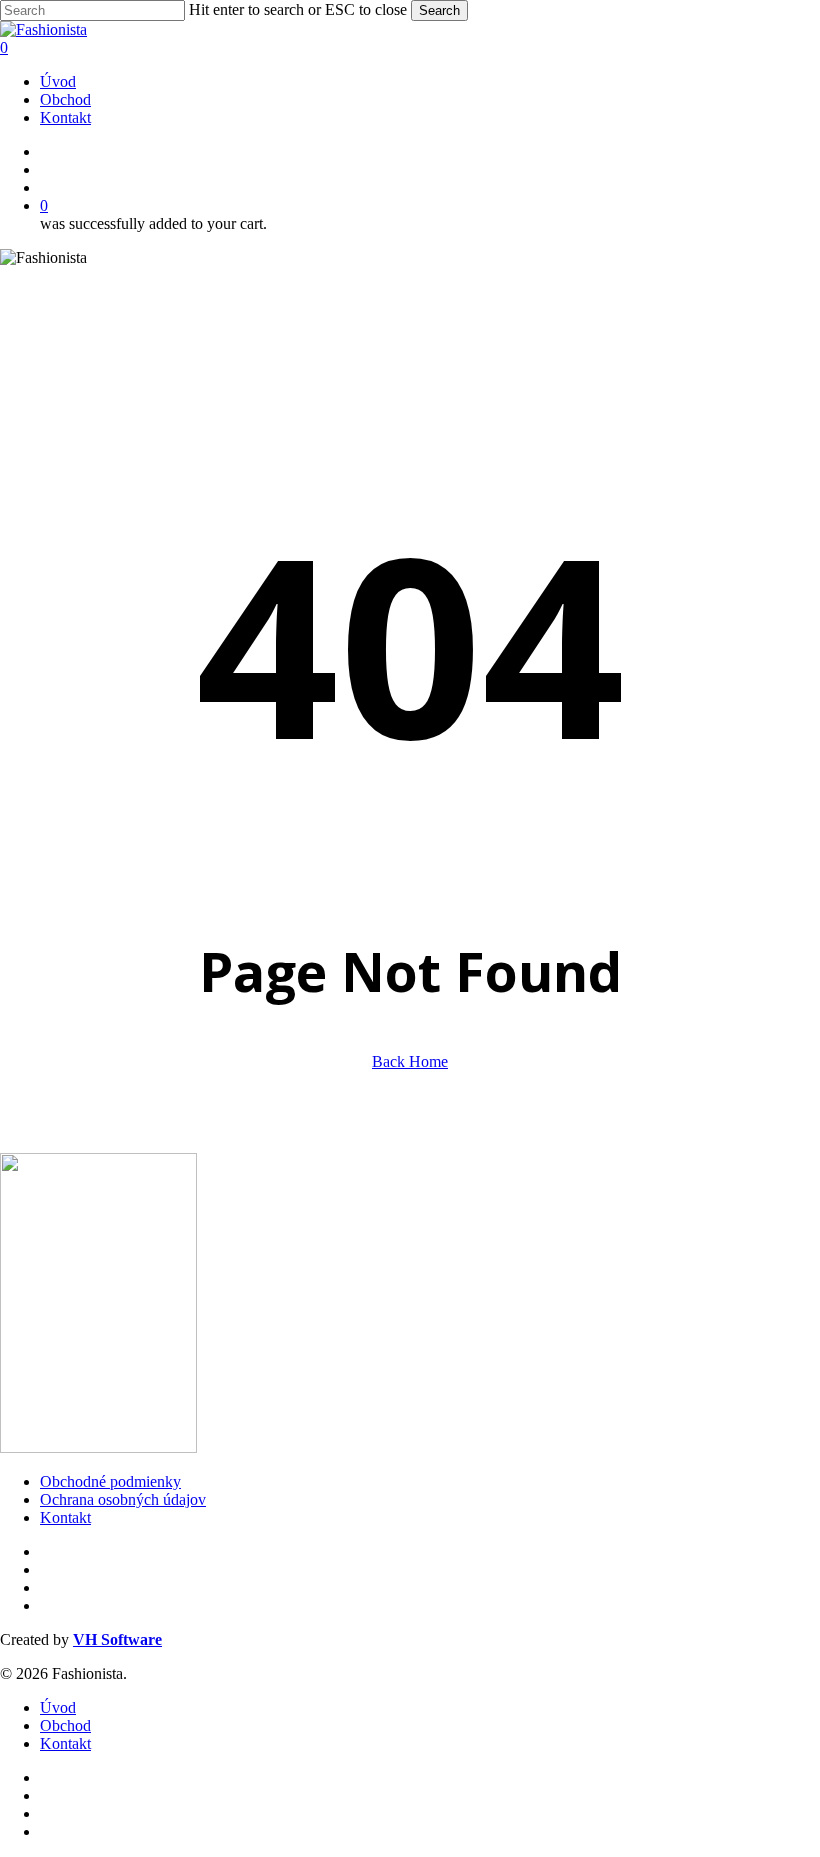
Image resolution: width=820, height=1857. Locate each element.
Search (439, 10)
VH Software (117, 1639)
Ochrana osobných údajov (123, 1499)
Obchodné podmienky (110, 1481)
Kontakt (65, 1517)
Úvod (58, 1707)
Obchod (65, 1725)
